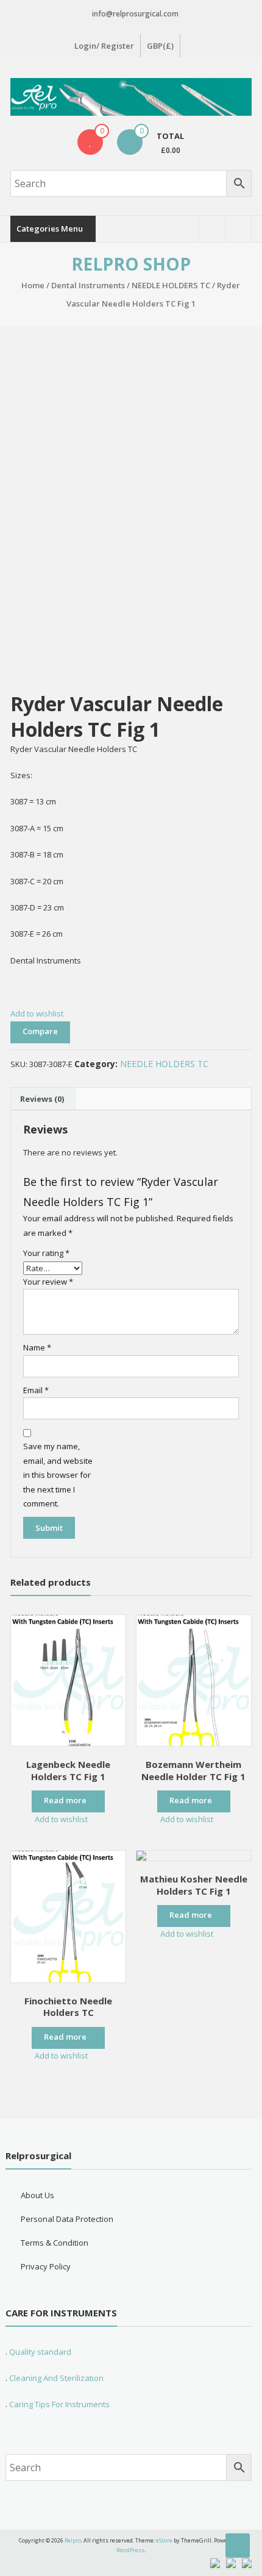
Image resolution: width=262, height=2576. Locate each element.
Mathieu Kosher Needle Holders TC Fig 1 (194, 1885)
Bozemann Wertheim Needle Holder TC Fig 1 (193, 1770)
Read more (65, 1800)
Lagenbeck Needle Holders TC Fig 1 (68, 1770)
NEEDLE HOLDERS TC (171, 285)
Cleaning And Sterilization (55, 2378)
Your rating (46, 1253)
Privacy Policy (46, 2266)
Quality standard (40, 2352)
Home (33, 285)
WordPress (130, 2550)
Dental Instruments (88, 285)
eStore (164, 2540)
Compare (40, 1031)
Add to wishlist (38, 1013)
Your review (48, 1282)
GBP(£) (160, 46)
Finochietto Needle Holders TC (68, 2007)
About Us (37, 2195)
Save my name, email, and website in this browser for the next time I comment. (58, 1475)
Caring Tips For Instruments (59, 2404)
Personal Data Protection (67, 2219)
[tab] (42, 1099)
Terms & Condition (55, 2243)
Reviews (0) (42, 1099)
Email (36, 1390)
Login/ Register (104, 46)
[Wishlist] (90, 142)
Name (37, 1347)
